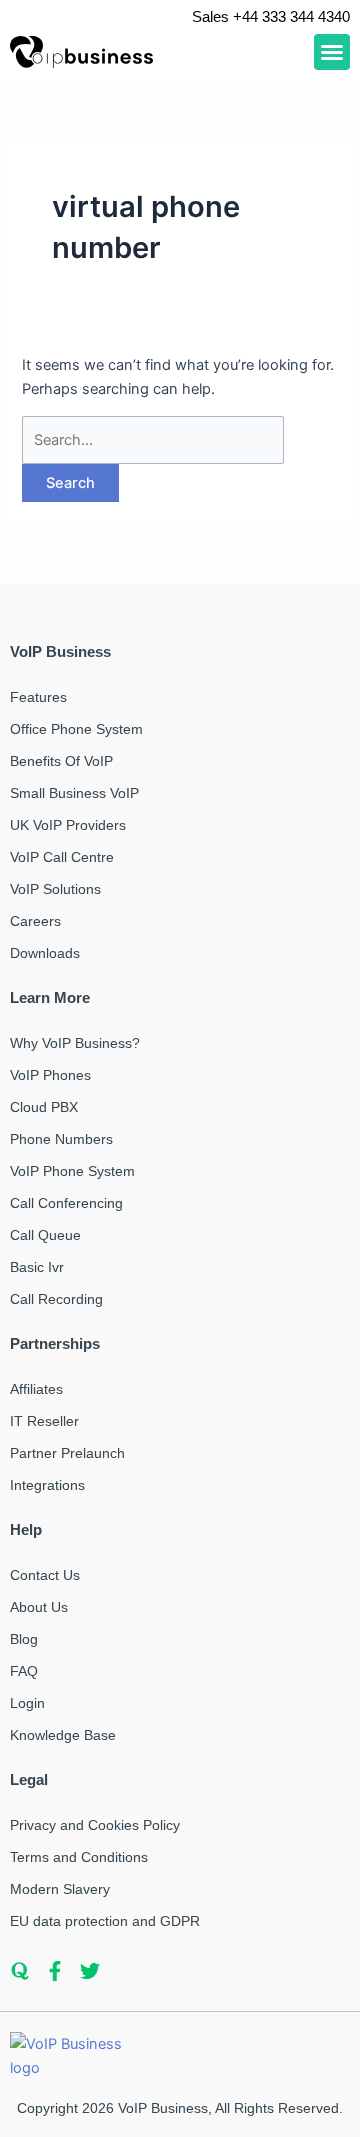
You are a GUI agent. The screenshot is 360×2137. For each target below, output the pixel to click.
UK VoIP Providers (68, 825)
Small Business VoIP (74, 793)
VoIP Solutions (55, 889)
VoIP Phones (50, 1075)
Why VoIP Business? (75, 1043)
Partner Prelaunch (67, 1453)
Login (27, 1703)
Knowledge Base (63, 1735)
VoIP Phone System (72, 1171)
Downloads (45, 953)
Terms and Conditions (79, 1857)
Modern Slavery (60, 1889)
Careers (35, 921)
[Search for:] (153, 440)
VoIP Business (163, 2108)
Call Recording (56, 1299)
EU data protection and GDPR (105, 1921)
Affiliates (36, 1389)
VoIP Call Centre (62, 857)
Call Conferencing (66, 1203)
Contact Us (45, 1575)
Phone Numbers (61, 1139)
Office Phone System (76, 729)
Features (38, 697)
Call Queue (45, 1235)
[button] (332, 52)
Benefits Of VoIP (61, 761)
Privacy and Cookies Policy (95, 1825)
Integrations (47, 1485)
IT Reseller (44, 1421)
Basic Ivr (37, 1267)
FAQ (24, 1671)
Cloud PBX (44, 1107)
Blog (24, 1639)
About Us (39, 1607)
